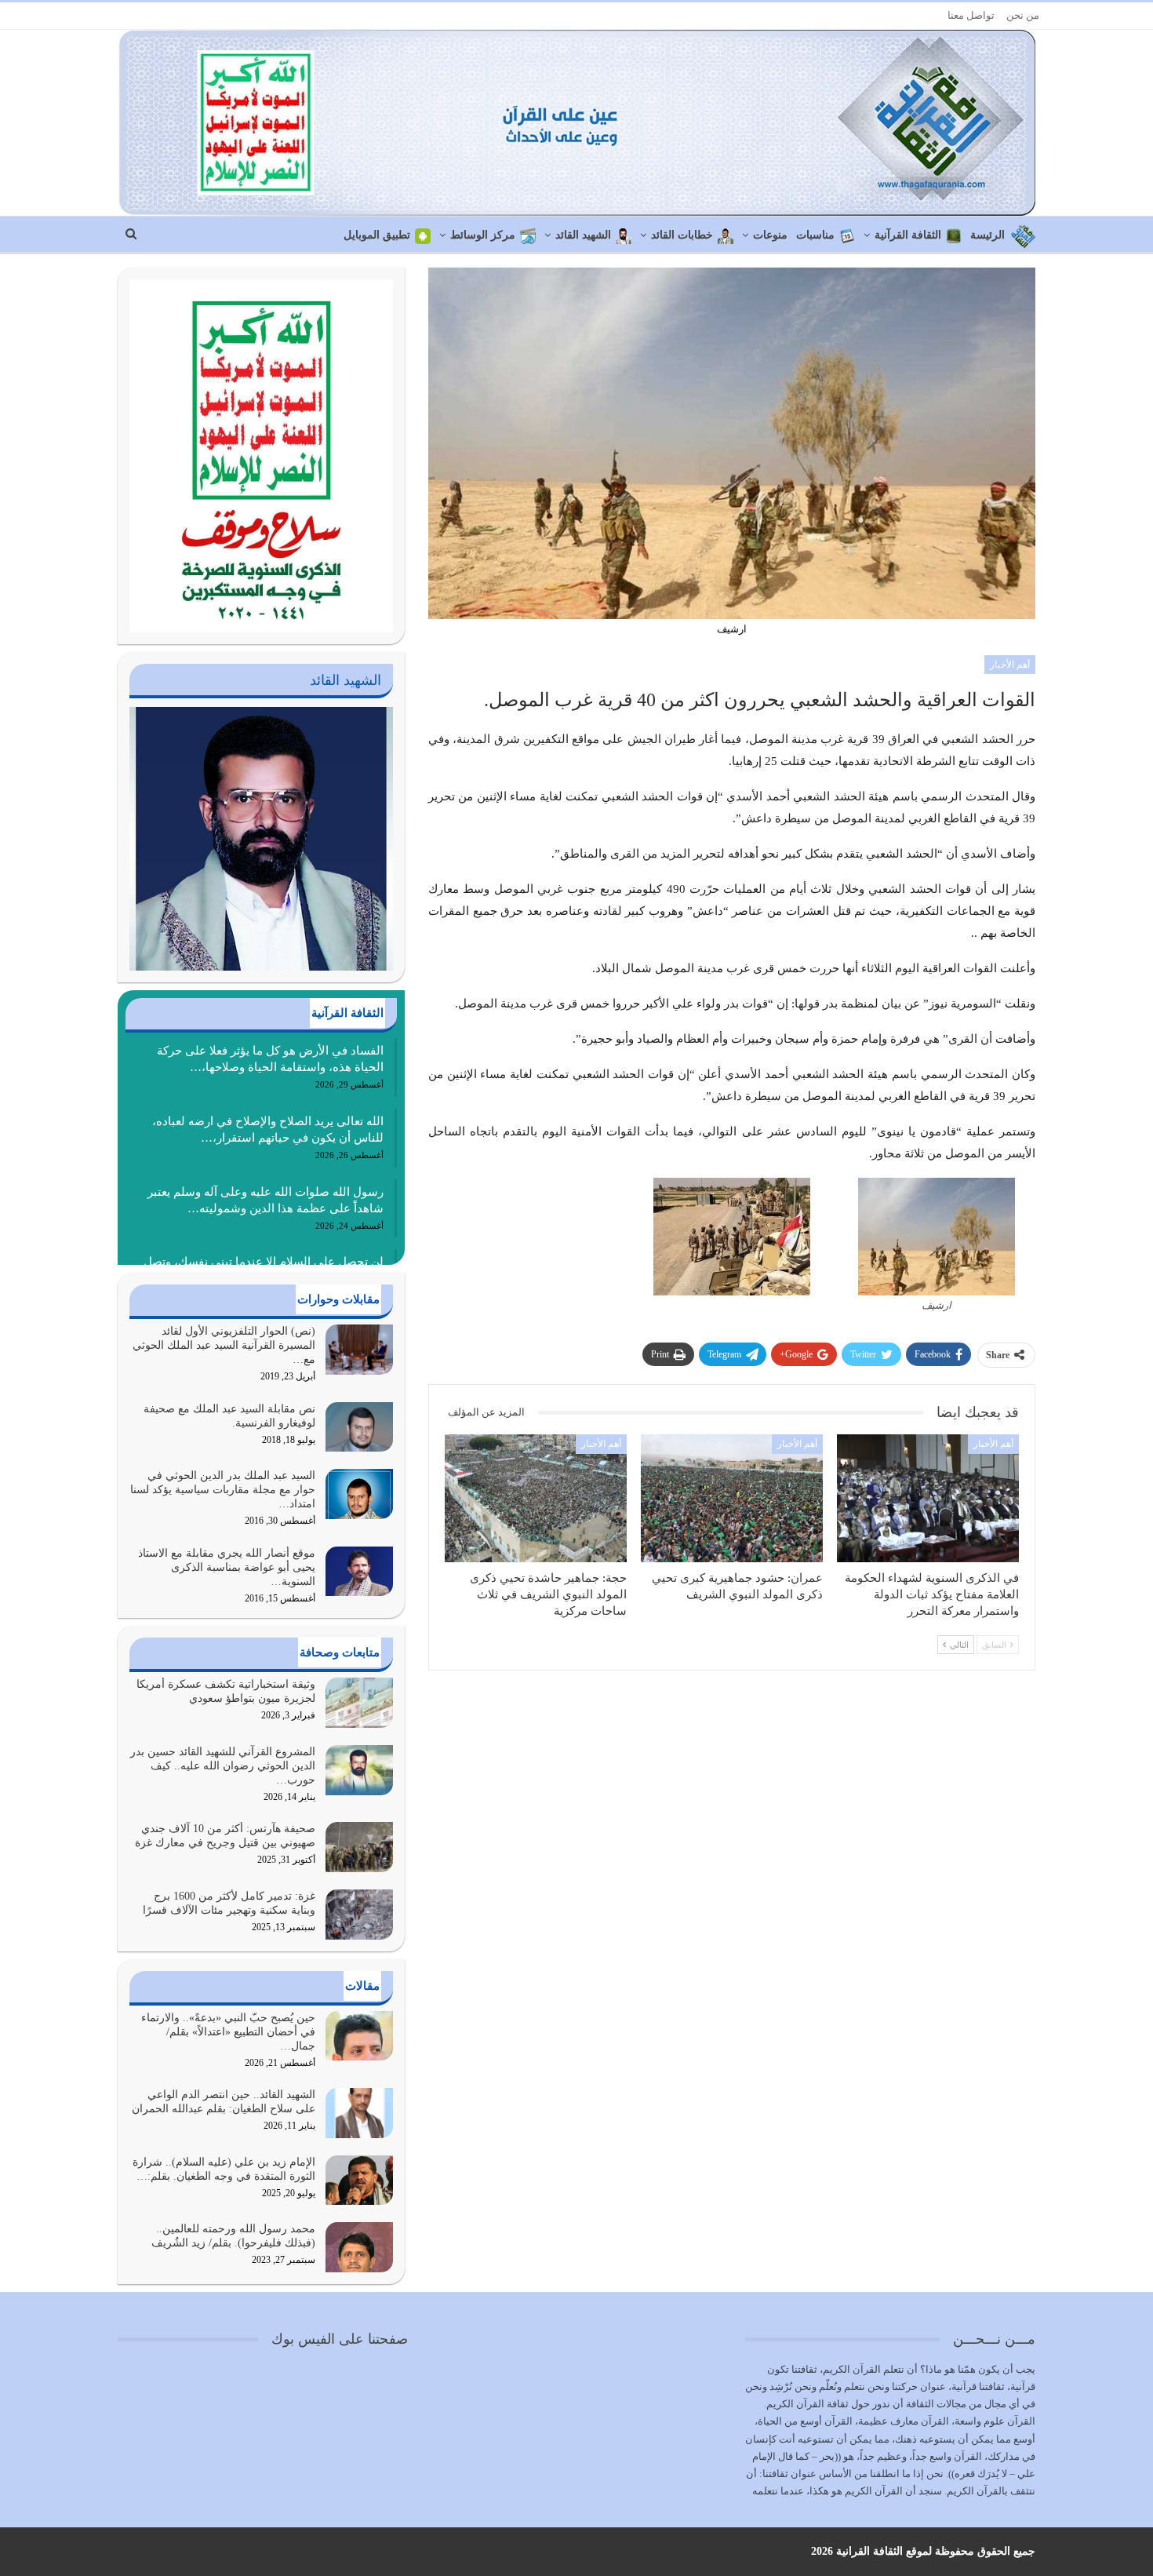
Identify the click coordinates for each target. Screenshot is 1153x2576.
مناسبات (815, 235)
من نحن (1023, 15)
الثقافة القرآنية (908, 235)
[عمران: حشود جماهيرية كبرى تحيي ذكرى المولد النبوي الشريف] (732, 1498)
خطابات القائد (682, 235)
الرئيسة (988, 235)
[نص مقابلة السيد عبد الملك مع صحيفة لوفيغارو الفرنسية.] (359, 1427)
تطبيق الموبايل (377, 235)
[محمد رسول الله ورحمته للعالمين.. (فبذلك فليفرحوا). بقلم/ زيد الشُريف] (359, 2247)
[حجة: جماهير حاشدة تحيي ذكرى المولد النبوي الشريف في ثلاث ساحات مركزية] (536, 1498)
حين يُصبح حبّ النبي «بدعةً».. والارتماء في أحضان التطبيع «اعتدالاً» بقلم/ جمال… (228, 2032)
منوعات (770, 235)
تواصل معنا (971, 15)
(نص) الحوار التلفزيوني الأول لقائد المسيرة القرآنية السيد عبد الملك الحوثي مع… (224, 1345)
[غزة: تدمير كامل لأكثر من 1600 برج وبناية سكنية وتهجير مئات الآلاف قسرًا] (359, 1915)
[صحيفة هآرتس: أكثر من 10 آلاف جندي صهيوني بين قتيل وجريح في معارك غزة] (359, 1847)
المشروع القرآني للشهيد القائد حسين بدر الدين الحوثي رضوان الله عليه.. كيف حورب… (223, 1766)
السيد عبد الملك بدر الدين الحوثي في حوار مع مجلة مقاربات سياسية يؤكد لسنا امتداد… (223, 1490)
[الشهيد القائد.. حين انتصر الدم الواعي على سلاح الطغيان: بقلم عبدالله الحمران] (359, 2113)
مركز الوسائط (483, 235)
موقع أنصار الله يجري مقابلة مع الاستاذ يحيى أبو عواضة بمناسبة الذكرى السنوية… (227, 1567)
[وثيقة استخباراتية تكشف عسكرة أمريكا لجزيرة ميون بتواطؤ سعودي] (359, 1703)
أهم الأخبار (1010, 665)
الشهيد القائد (583, 235)
